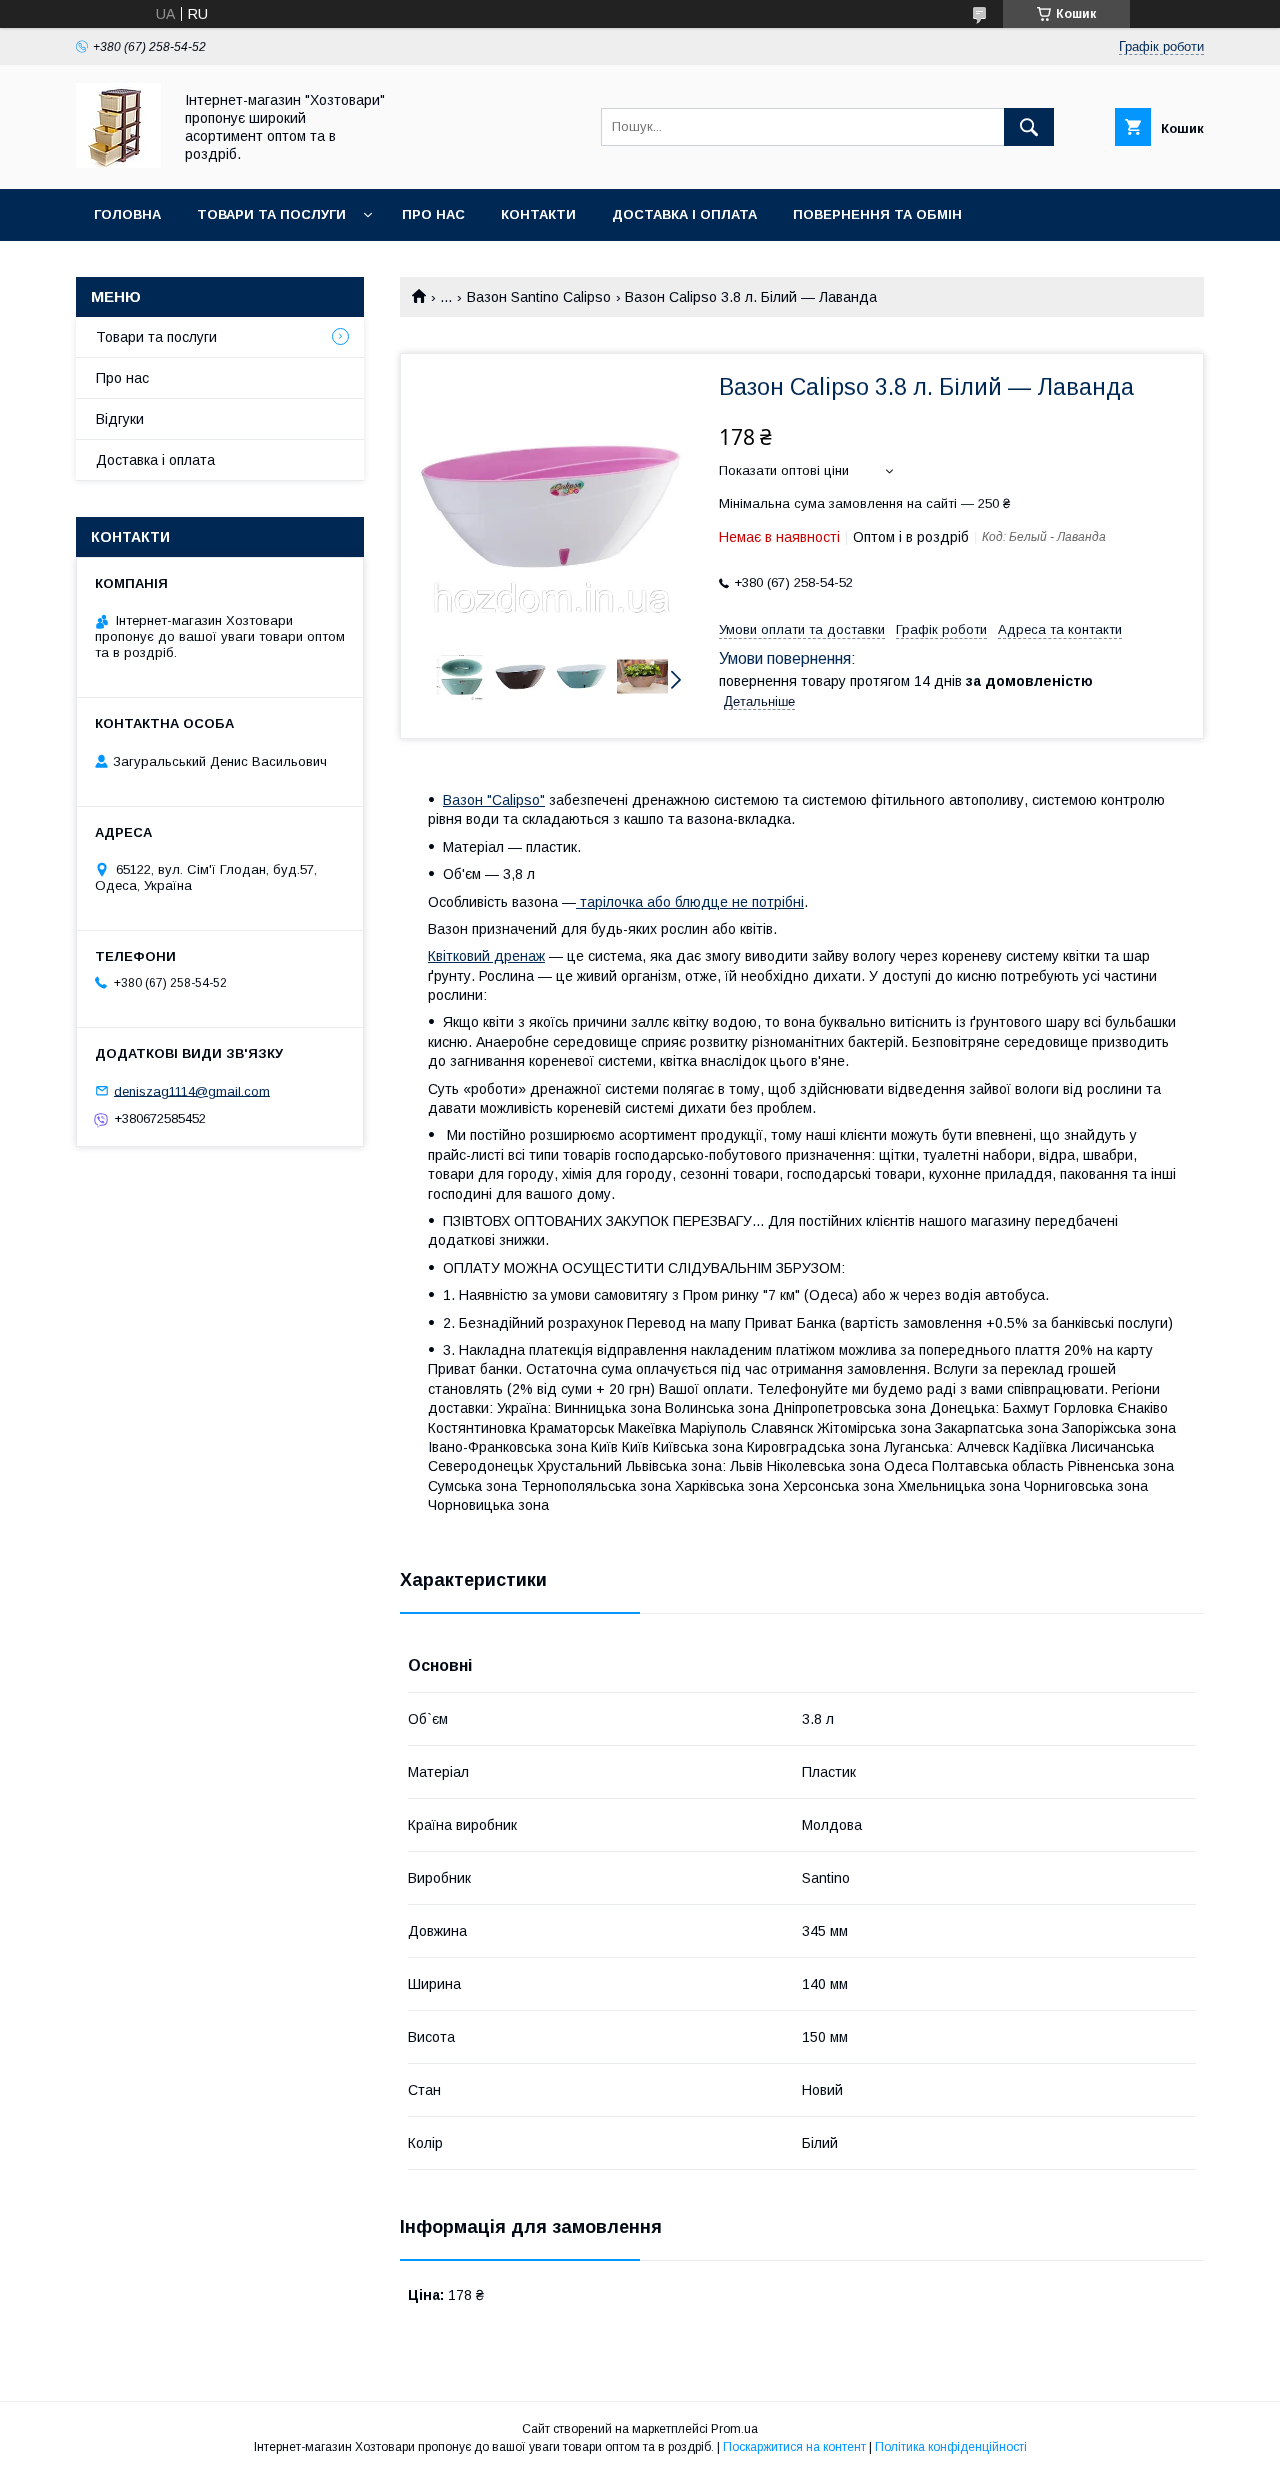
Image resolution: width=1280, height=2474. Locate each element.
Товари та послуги (271, 214)
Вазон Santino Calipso (539, 297)
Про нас (433, 214)
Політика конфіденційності (951, 2447)
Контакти (538, 214)
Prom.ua (734, 2429)
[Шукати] (1029, 127)
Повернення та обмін (877, 214)
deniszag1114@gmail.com (192, 1090)
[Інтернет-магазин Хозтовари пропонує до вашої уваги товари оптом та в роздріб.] (118, 163)
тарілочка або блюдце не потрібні (690, 902)
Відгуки (120, 419)
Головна (127, 214)
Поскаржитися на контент (794, 2447)
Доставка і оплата (684, 214)
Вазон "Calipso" (494, 800)
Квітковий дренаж (486, 956)
